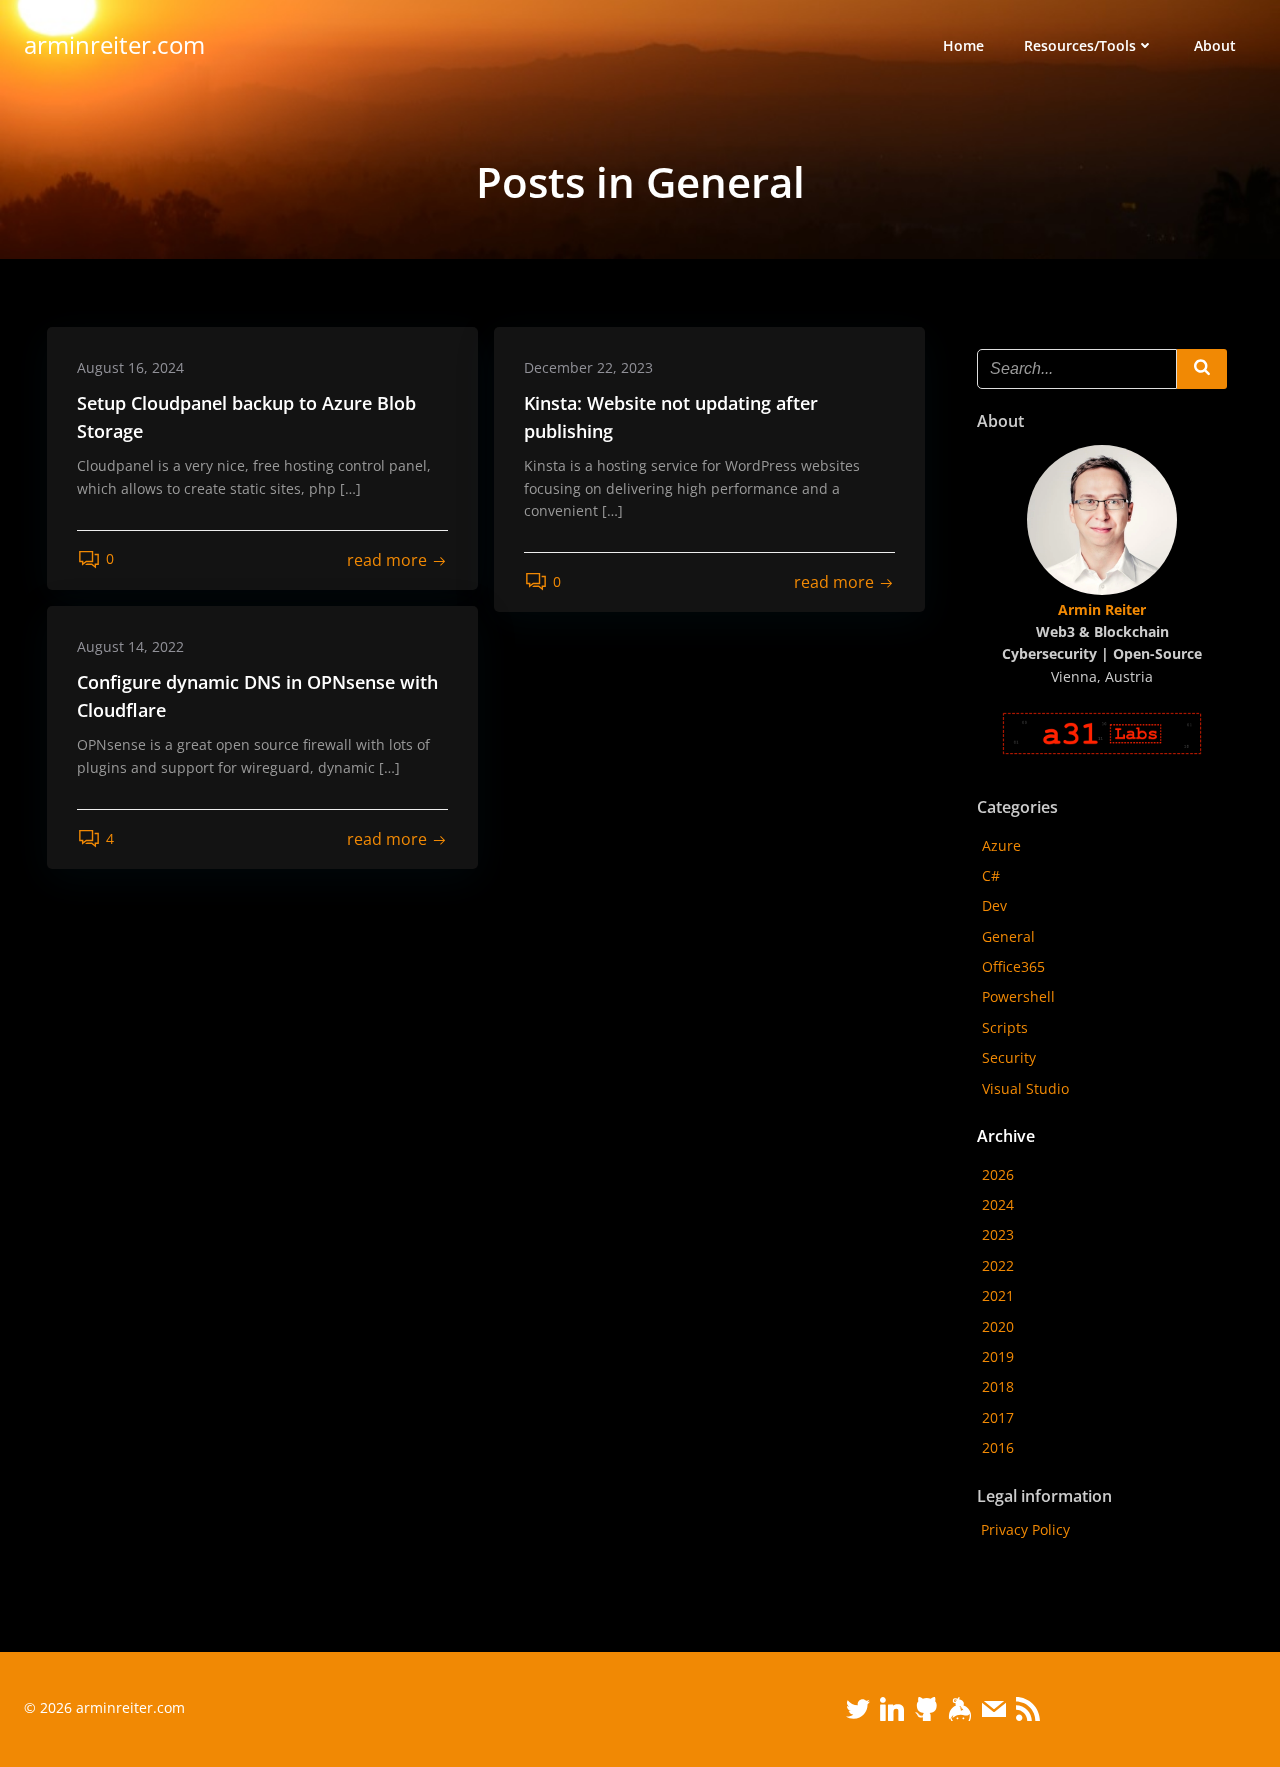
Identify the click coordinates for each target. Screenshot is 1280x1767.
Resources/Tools (1080, 45)
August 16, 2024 (130, 367)
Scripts (1005, 1027)
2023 (998, 1234)
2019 (998, 1356)
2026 (998, 1174)
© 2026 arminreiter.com (104, 1707)
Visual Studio (1025, 1088)
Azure (1001, 845)
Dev (994, 905)
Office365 (1013, 966)
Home (963, 45)
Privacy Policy (1025, 1529)
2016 (998, 1447)
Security (1009, 1057)
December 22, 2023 (588, 367)
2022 (998, 1265)
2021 (998, 1295)
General (1008, 936)
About (1215, 45)
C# (991, 875)
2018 (998, 1386)
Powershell (1018, 996)
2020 (998, 1326)
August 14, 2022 (130, 646)
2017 (998, 1417)
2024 (998, 1204)
